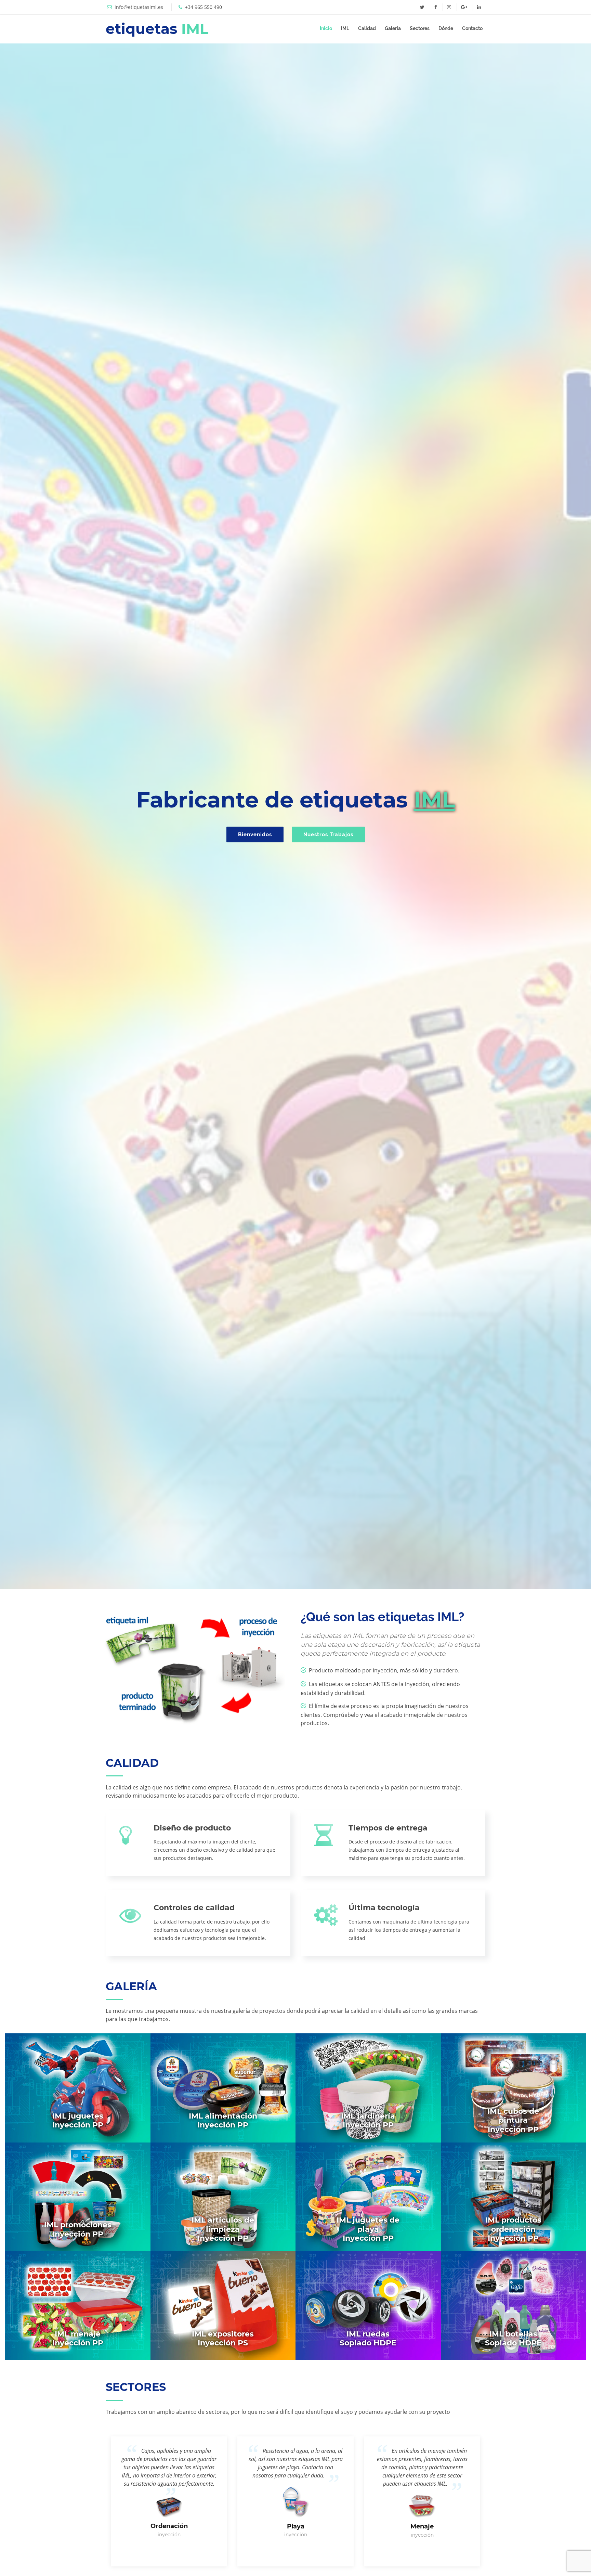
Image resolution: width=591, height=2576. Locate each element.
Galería (393, 28)
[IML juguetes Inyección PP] (78, 2087)
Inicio (326, 28)
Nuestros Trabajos (328, 834)
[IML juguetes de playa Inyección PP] (368, 2196)
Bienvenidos (255, 834)
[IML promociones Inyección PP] (78, 2196)
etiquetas (157, 29)
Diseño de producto (192, 1828)
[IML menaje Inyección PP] (78, 2305)
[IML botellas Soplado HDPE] (514, 2305)
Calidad (367, 28)
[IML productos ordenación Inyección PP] (514, 2196)
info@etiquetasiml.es (139, 7)
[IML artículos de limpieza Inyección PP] (223, 2196)
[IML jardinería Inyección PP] (368, 2087)
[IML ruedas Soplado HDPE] (368, 2305)
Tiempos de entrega (388, 1828)
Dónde (446, 28)
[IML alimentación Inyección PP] (223, 2087)
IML (345, 28)
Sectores (420, 28)
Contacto (472, 28)
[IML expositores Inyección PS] (223, 2305)
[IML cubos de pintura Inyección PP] (514, 2087)
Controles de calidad (194, 1908)
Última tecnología (384, 1908)
